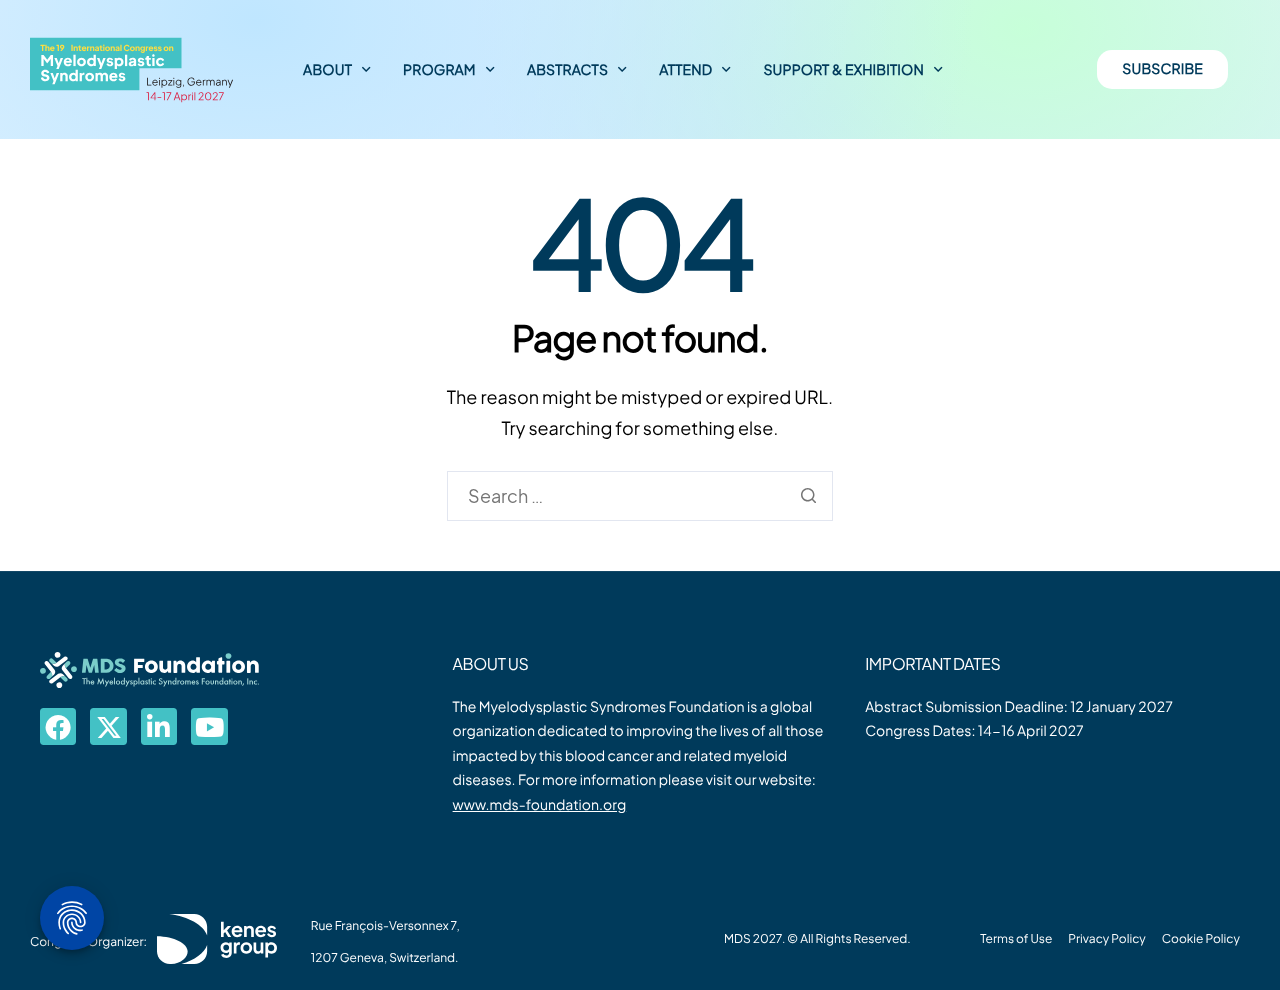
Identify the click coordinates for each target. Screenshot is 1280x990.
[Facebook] (58, 726)
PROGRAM (439, 70)
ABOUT (327, 70)
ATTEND (685, 70)
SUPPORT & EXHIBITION (843, 70)
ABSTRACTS (567, 70)
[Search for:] (640, 495)
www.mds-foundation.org (540, 805)
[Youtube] (209, 726)
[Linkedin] (159, 726)
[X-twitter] (108, 726)
